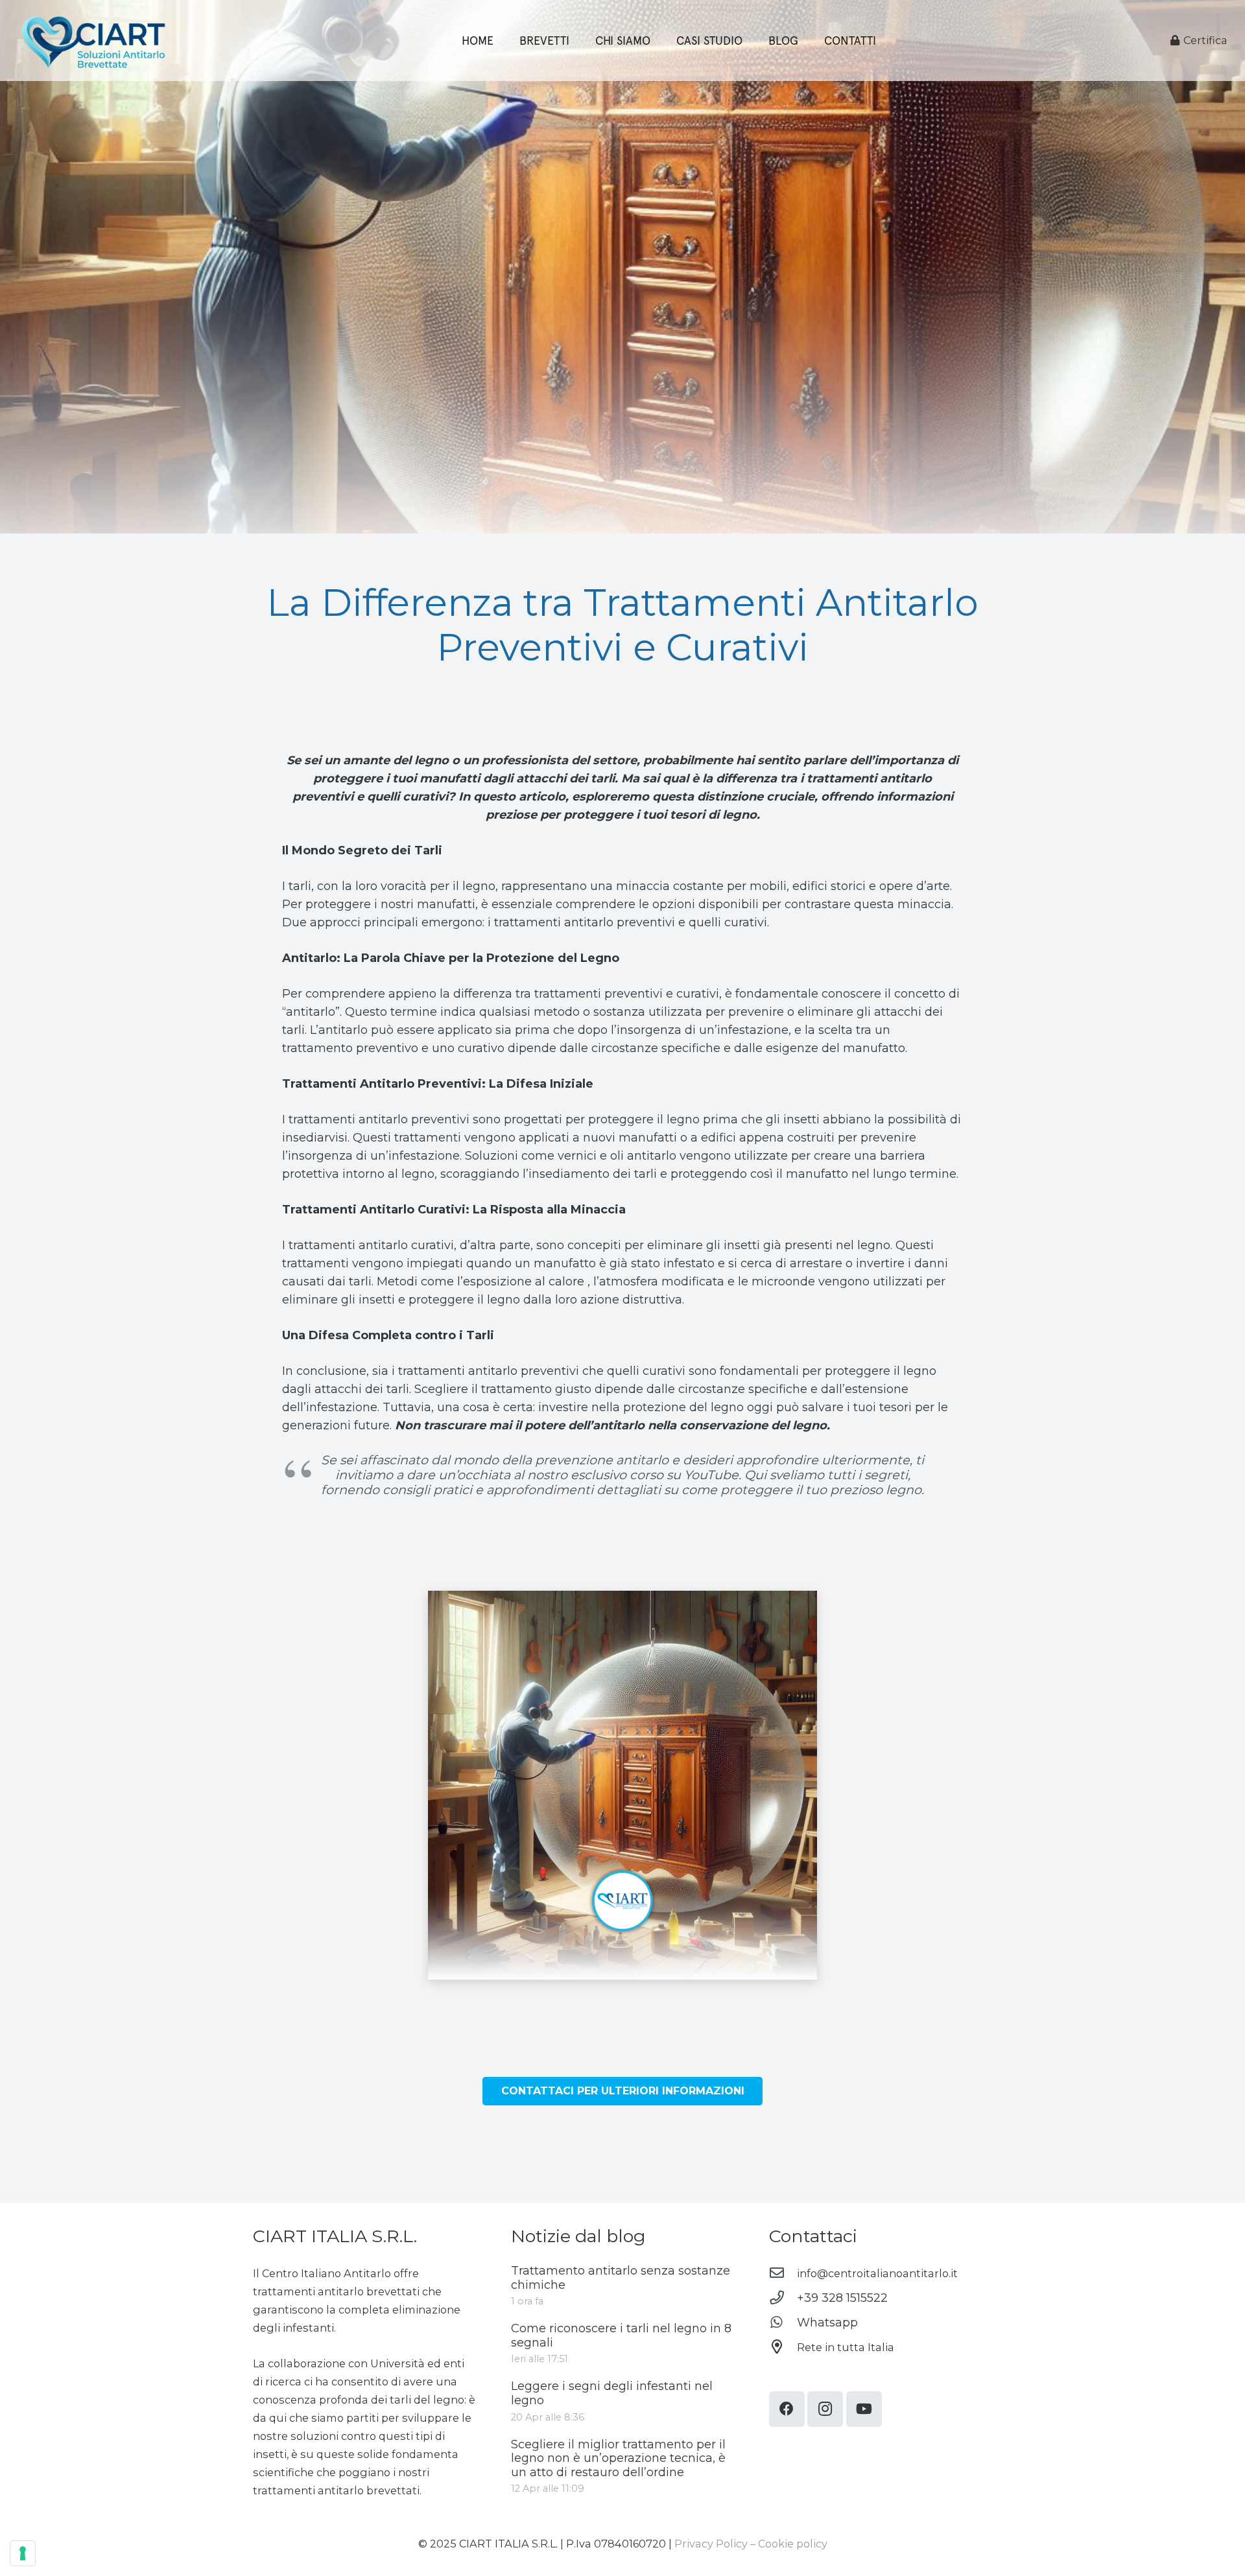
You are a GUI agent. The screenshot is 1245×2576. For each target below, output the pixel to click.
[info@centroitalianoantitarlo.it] (783, 2273)
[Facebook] (787, 2409)
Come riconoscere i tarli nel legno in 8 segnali (621, 2336)
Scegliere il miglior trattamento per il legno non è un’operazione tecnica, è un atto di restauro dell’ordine (618, 2458)
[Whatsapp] (783, 2323)
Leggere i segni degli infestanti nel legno (612, 2393)
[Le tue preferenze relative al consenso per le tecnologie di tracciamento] (23, 2553)
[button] (806, 41)
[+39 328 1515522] (783, 2298)
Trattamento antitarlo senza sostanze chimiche (621, 2278)
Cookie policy (793, 2544)
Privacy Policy (711, 2544)
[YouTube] (864, 2409)
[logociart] (93, 41)
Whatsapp (827, 2323)
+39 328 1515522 (842, 2298)
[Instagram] (825, 2409)
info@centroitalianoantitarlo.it (877, 2273)
